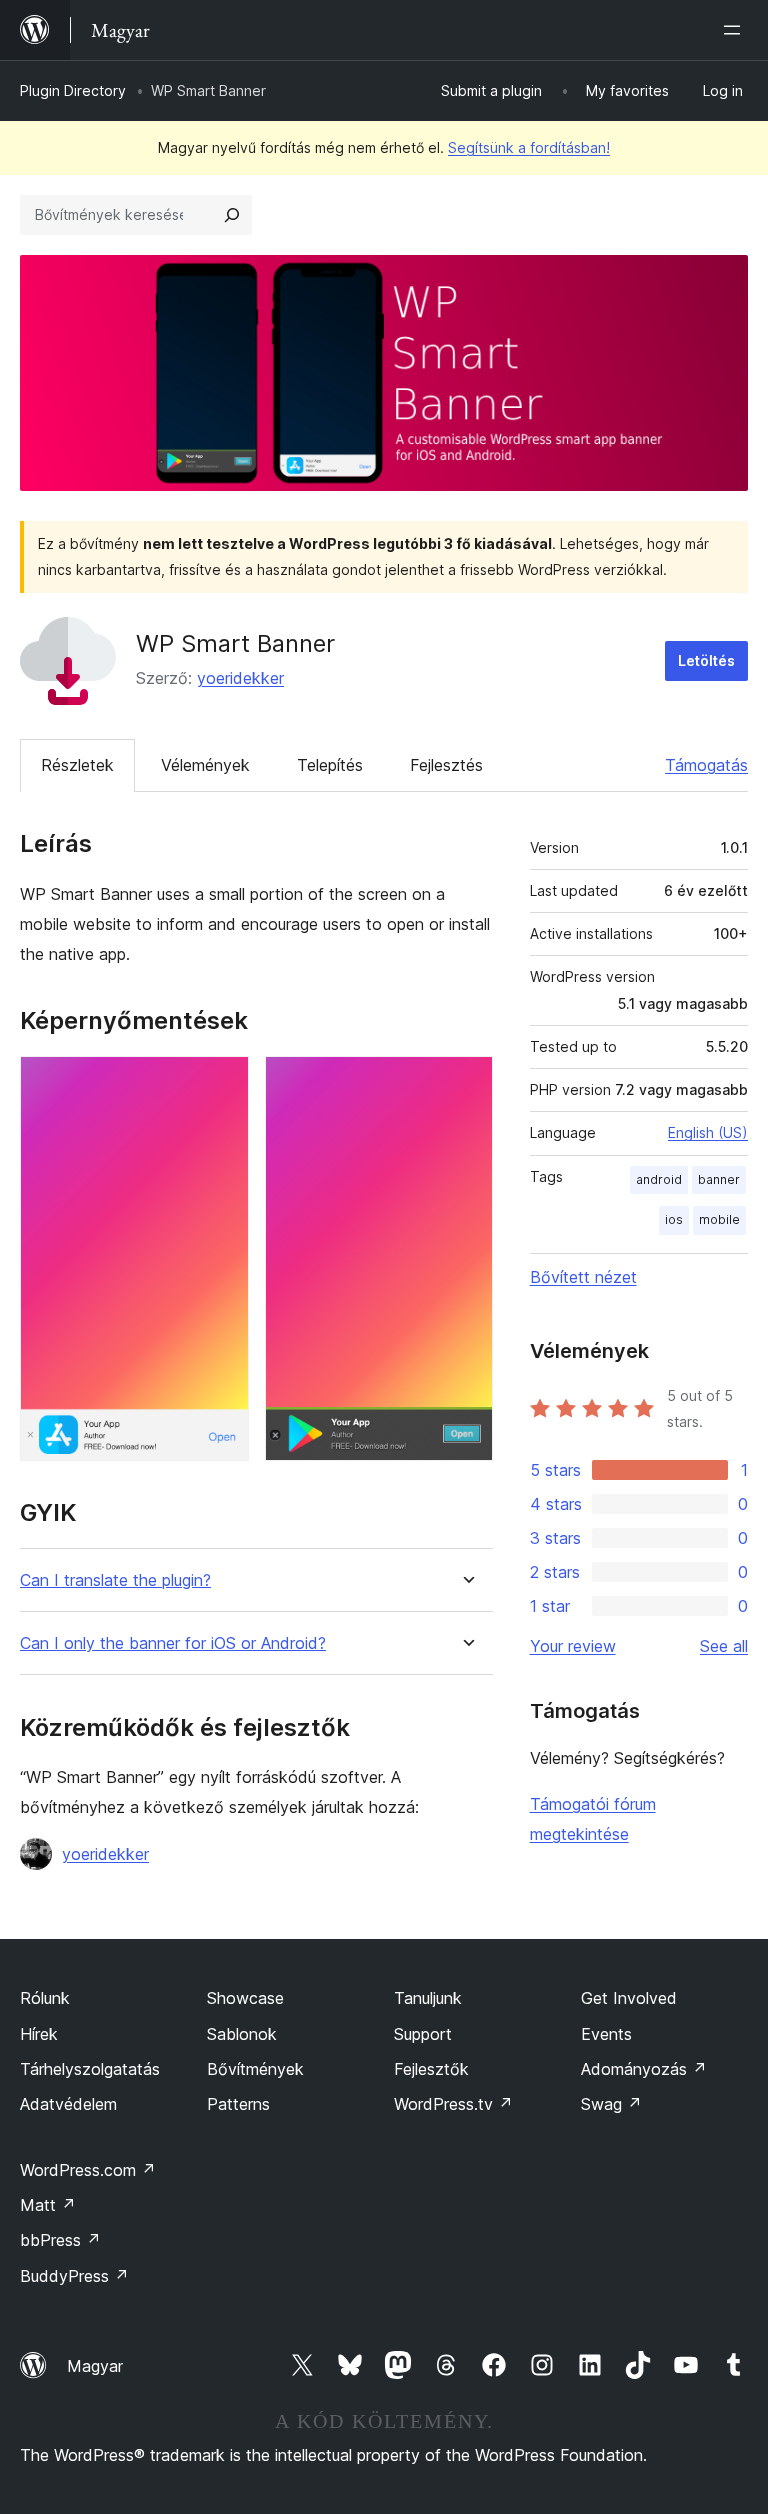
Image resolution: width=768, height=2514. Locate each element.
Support (423, 2034)
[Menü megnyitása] (736, 30)
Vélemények (205, 765)
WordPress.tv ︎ (453, 2104)
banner (719, 1179)
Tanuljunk (428, 1998)
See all (724, 1646)
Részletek (77, 765)
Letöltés (706, 660)
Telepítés (330, 765)
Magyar (95, 2366)
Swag (611, 2104)
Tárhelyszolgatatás (90, 2069)
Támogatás (706, 765)
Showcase (245, 1998)
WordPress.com (88, 2170)
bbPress (60, 2240)
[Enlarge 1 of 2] (222, 1083)
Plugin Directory (73, 90)
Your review (573, 1646)
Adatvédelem (68, 2104)
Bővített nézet (583, 1277)
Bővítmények (255, 2069)
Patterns (238, 2104)
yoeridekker (240, 678)
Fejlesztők (431, 2069)
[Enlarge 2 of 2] (466, 1083)
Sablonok (242, 2034)
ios (674, 1219)
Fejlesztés (446, 765)
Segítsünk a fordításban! (529, 147)
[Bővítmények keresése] (232, 215)
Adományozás (644, 2069)
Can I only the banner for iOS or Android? (173, 1643)
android (659, 1179)
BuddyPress (74, 2276)
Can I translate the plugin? (115, 1580)
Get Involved (629, 1998)
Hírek (39, 2034)
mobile (719, 1219)
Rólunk (45, 1998)
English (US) (708, 1132)
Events (606, 2034)
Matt (48, 2205)
